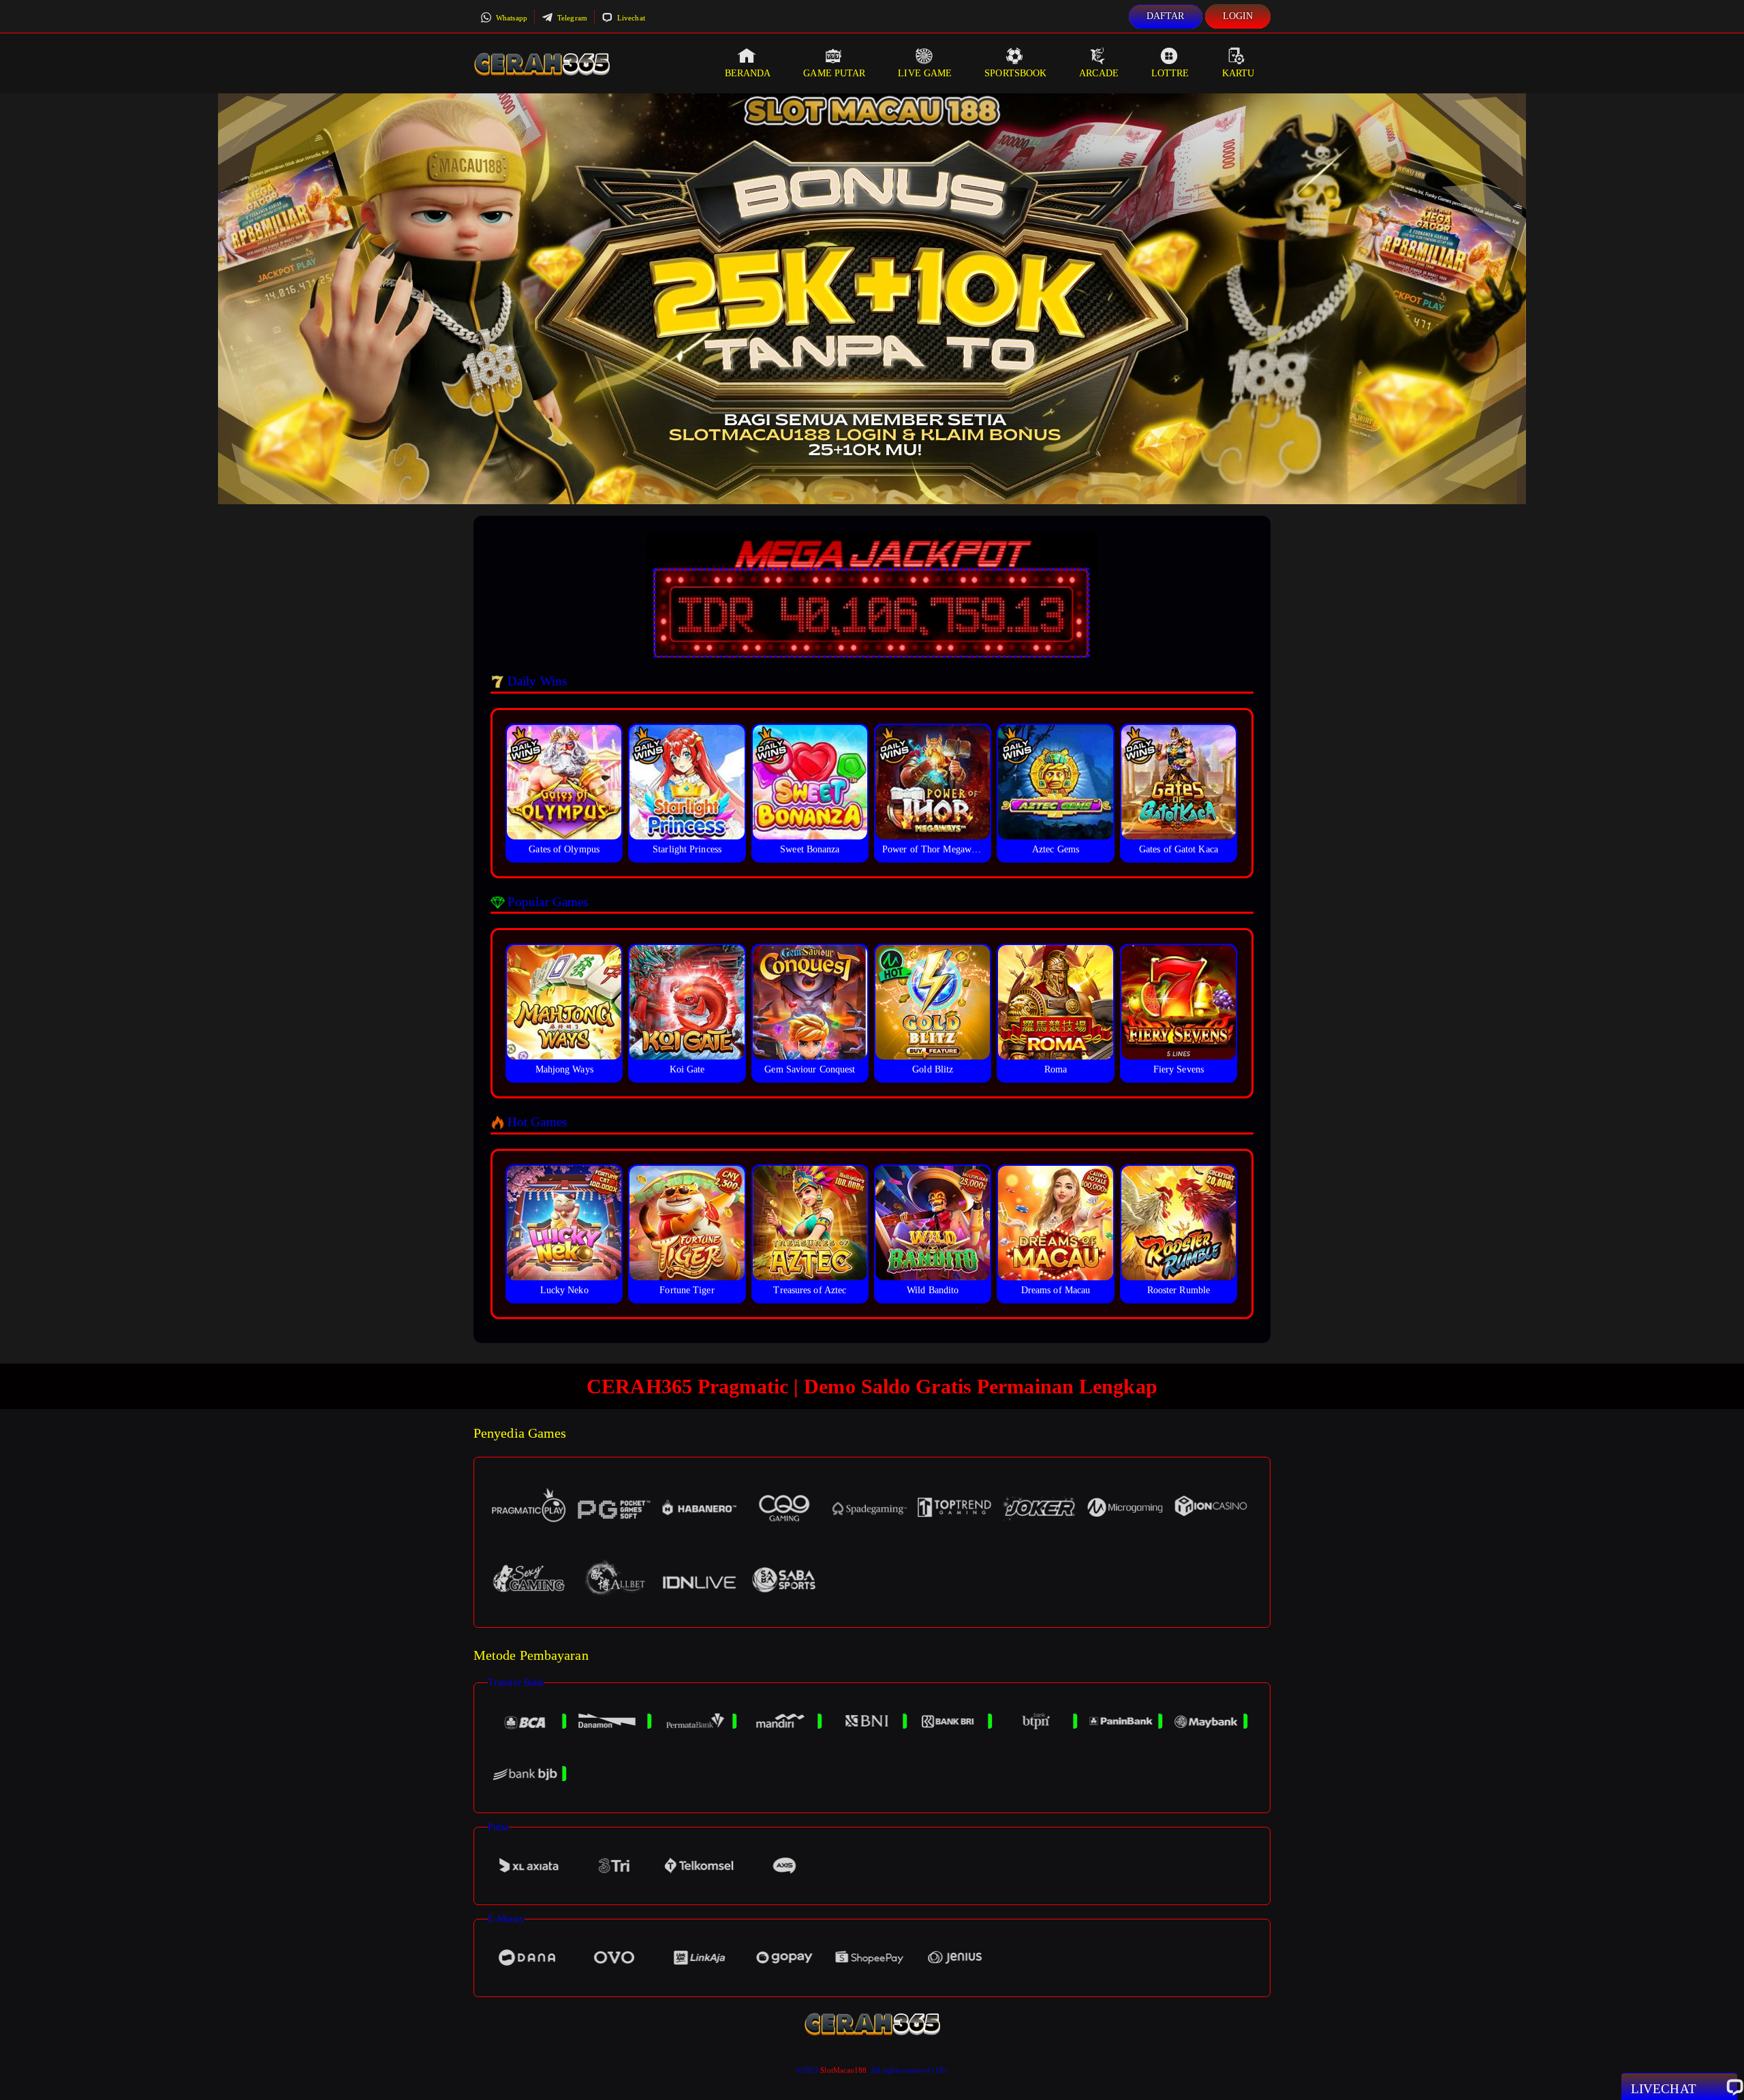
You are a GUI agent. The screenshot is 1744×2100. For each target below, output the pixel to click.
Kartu (1239, 73)
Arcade (1099, 73)
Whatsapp (511, 18)
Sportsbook (1015, 73)
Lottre (1170, 73)
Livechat (630, 18)
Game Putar (834, 73)
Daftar (1166, 16)
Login (1238, 16)
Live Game (925, 73)
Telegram (571, 18)
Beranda (748, 73)
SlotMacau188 (843, 2070)
